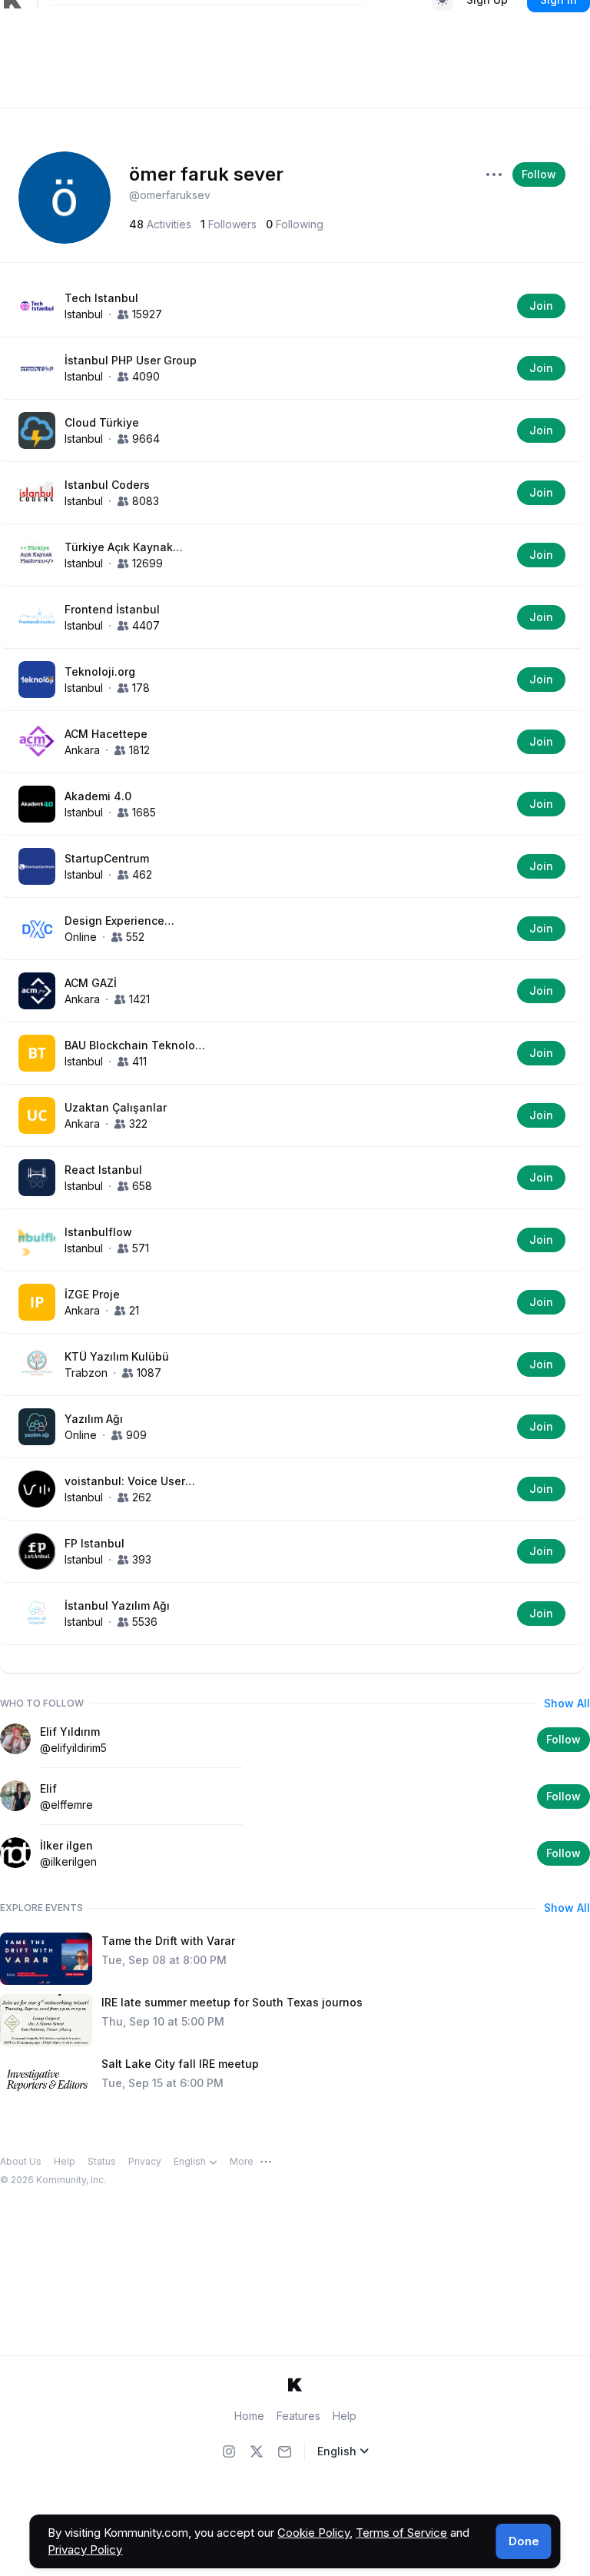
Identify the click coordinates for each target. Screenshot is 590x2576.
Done (524, 2541)
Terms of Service (401, 2533)
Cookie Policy (313, 2533)
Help (345, 2416)
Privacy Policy (85, 2549)
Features (298, 2416)
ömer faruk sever (206, 174)
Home (249, 2416)
